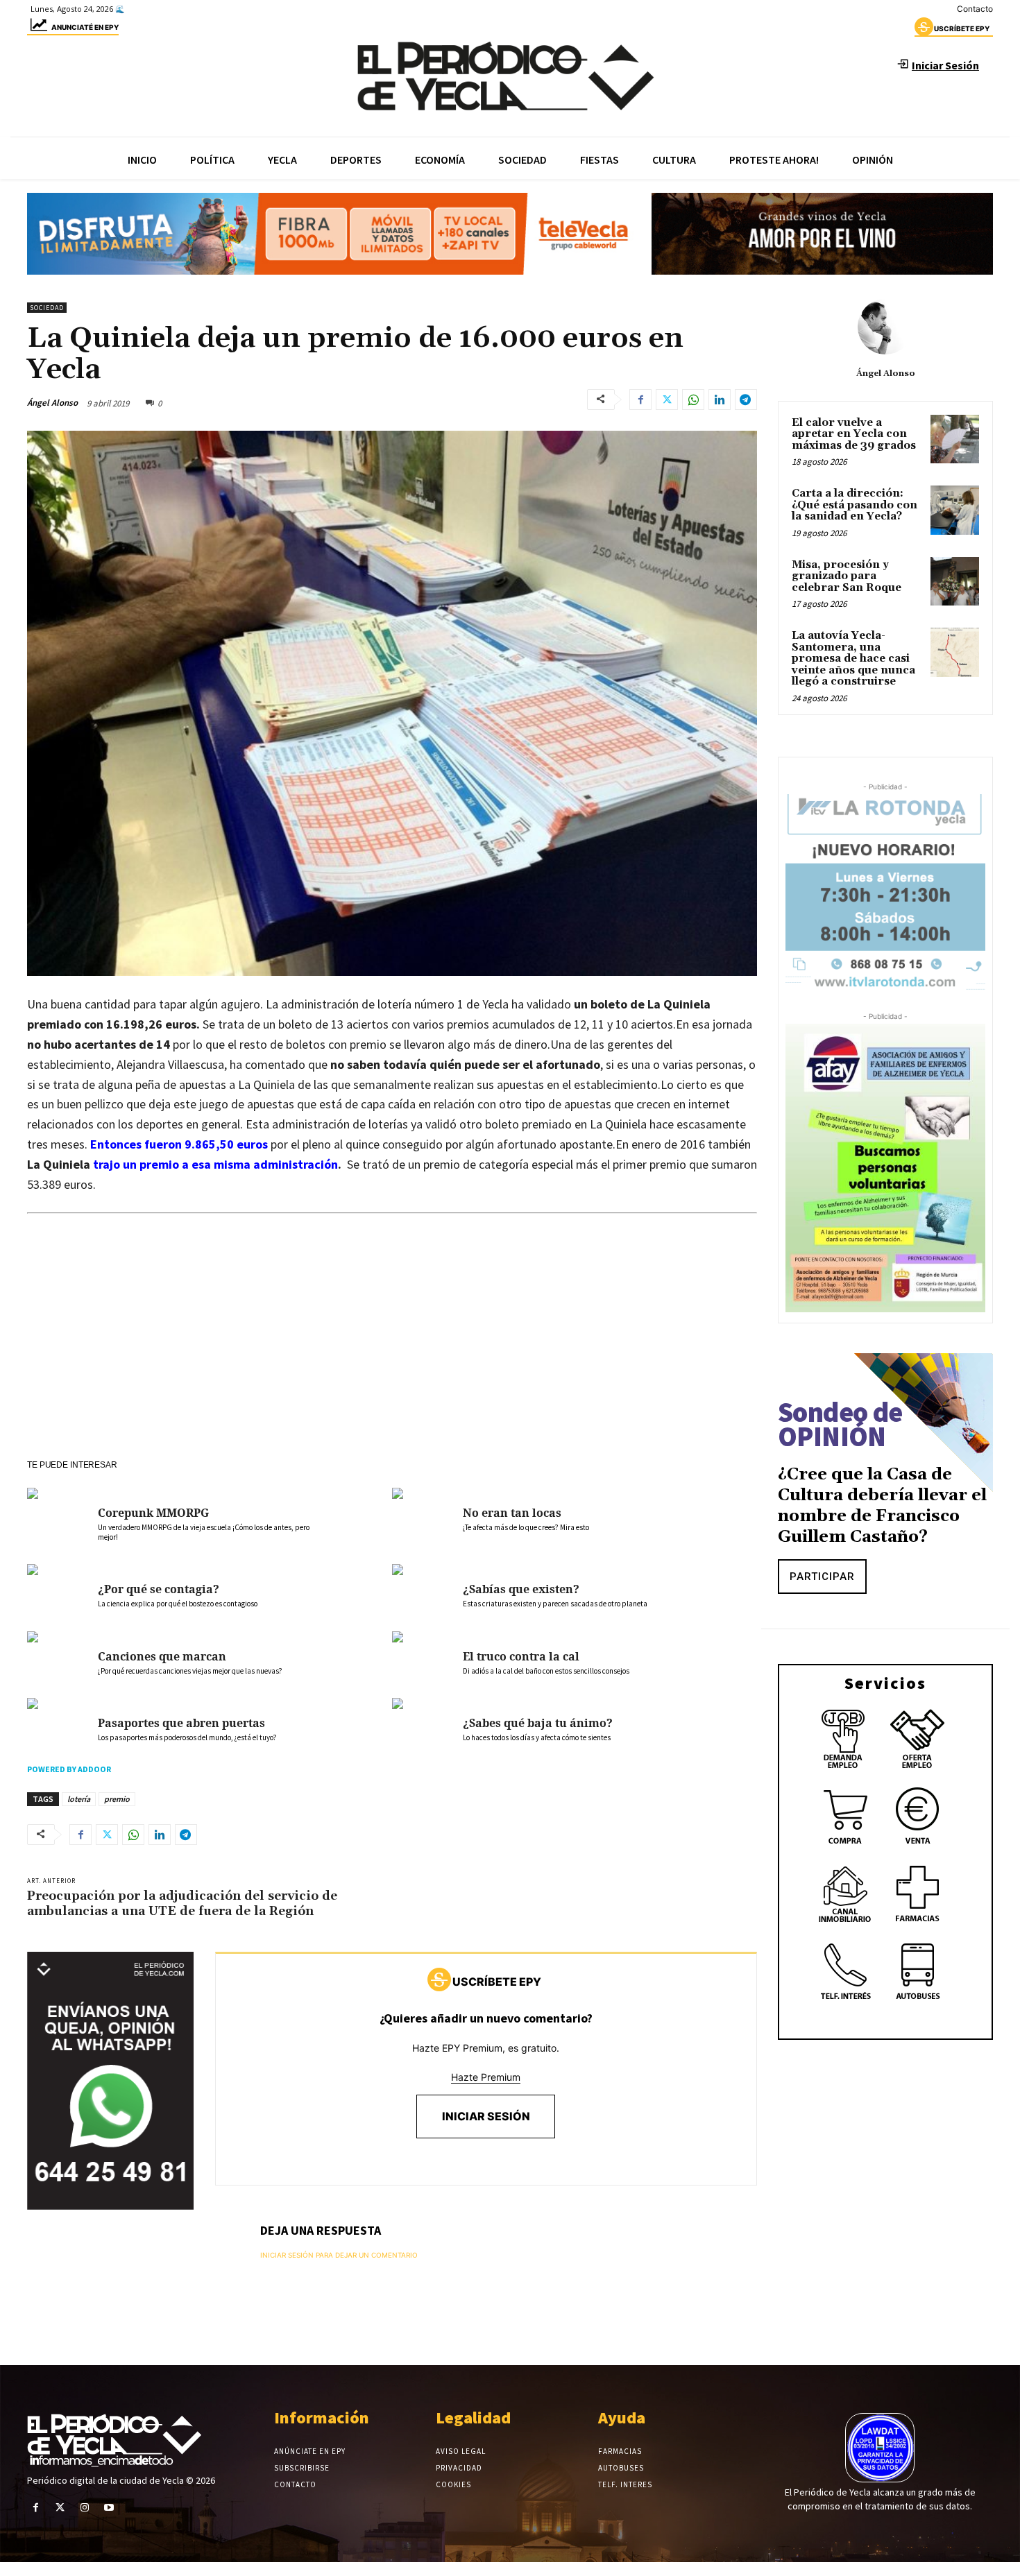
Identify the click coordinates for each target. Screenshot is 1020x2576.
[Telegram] (746, 400)
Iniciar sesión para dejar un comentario (339, 2255)
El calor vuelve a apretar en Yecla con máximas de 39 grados (854, 434)
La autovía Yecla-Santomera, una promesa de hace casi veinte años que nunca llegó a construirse (853, 659)
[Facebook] (640, 400)
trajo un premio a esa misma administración (215, 1164)
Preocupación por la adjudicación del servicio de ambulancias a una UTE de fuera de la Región (182, 1904)
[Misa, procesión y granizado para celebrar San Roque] (955, 581)
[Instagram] (84, 2508)
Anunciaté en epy (85, 27)
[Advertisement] (392, 1355)
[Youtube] (109, 2508)
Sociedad (47, 308)
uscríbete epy (962, 28)
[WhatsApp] (693, 400)
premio (117, 1799)
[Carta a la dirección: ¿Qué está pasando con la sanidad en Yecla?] (955, 510)
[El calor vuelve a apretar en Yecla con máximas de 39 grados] (955, 439)
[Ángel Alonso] (885, 327)
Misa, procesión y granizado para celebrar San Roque (847, 576)
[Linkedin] (720, 400)
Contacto (975, 9)
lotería (79, 1799)
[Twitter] (667, 400)
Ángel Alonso (52, 403)
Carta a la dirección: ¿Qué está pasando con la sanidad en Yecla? (855, 505)
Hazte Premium (486, 2077)
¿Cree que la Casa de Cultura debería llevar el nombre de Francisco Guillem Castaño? (882, 1506)
